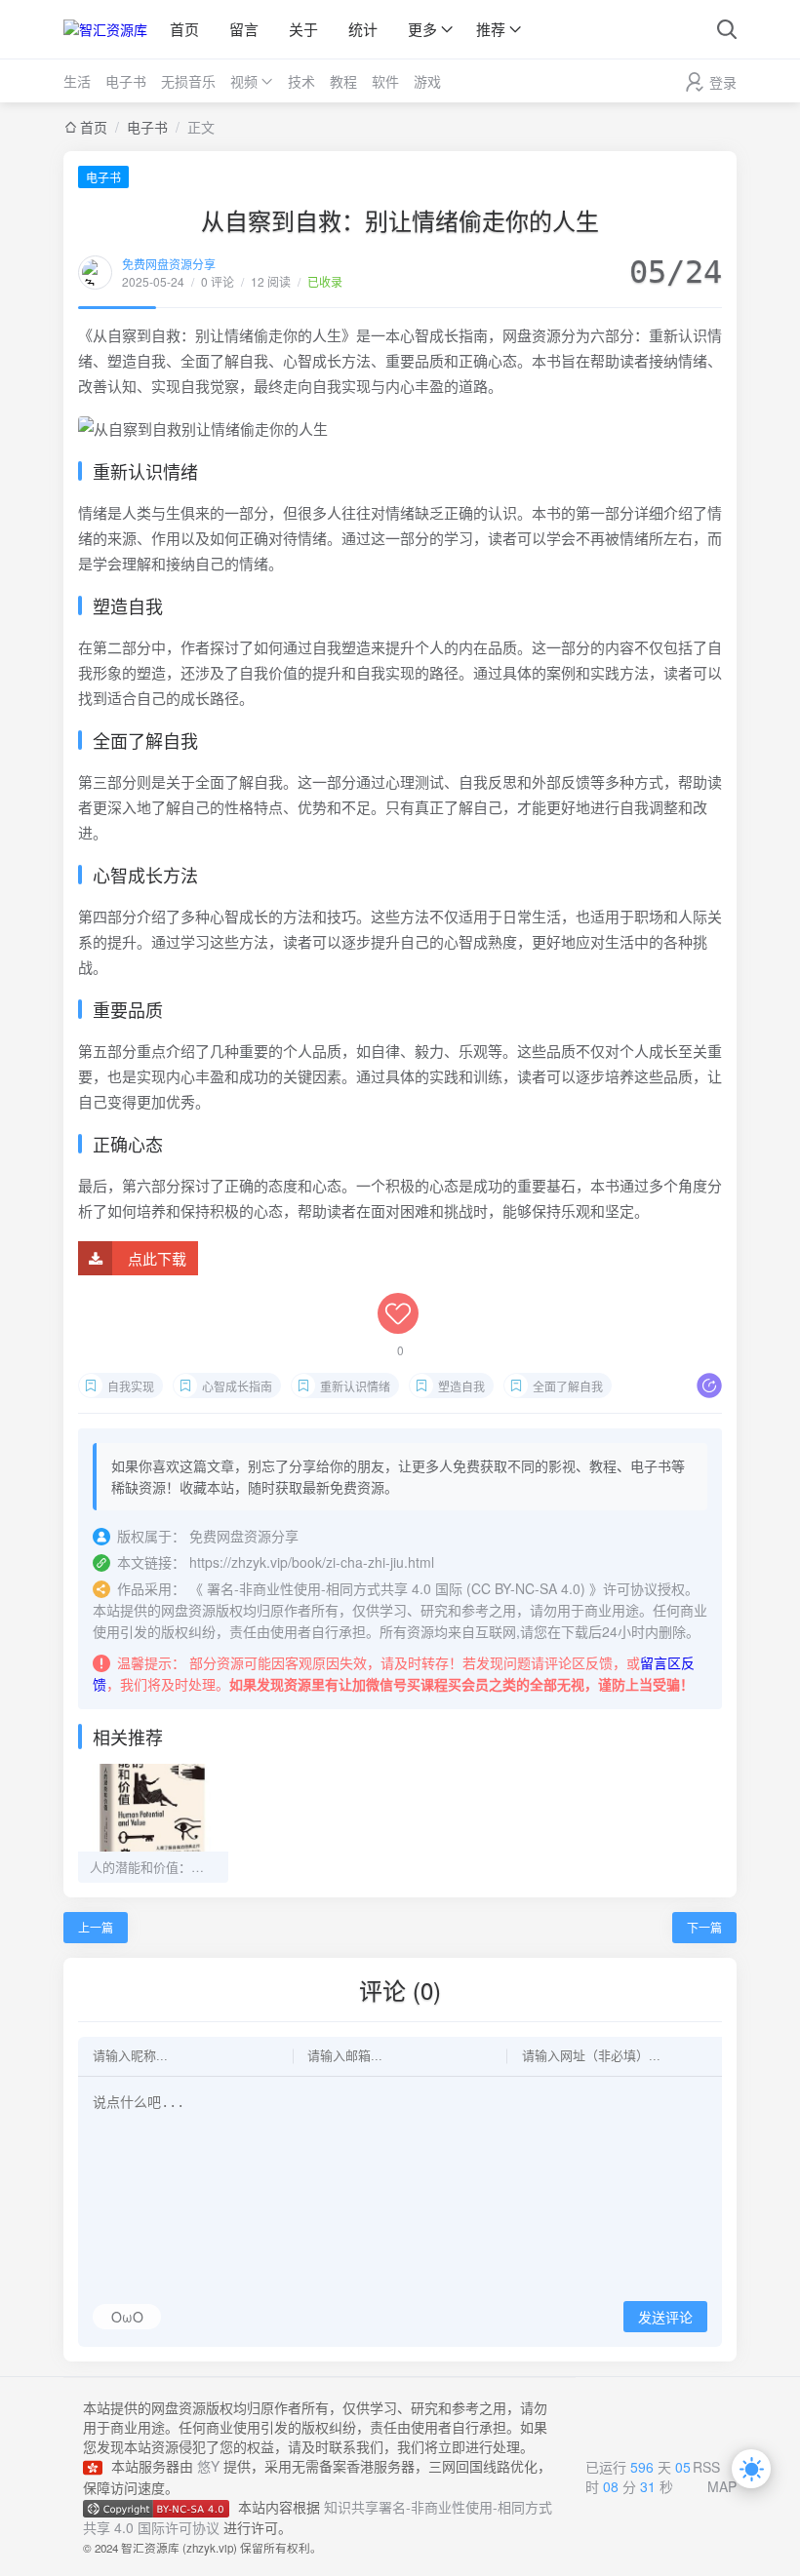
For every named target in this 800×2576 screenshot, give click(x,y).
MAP (722, 2486)
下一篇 (704, 1927)
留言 (244, 29)
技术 (301, 81)
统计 (363, 29)
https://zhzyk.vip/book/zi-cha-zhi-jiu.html (312, 1562)
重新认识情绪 (355, 1386)
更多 (422, 29)
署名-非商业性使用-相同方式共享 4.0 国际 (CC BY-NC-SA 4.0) (396, 1588)
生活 (77, 81)
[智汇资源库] (105, 29)
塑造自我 (461, 1386)
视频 (244, 81)
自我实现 (131, 1386)
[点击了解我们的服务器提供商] (97, 2466)
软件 (385, 81)
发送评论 (665, 2318)
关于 (303, 29)
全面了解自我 (568, 1386)
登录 (723, 82)
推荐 (491, 29)
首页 (184, 29)
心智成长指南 (237, 1386)
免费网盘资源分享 (169, 264)
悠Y (208, 2466)
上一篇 (96, 1927)
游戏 (427, 81)
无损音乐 (188, 81)
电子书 (126, 81)
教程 (343, 81)
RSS (706, 2467)
